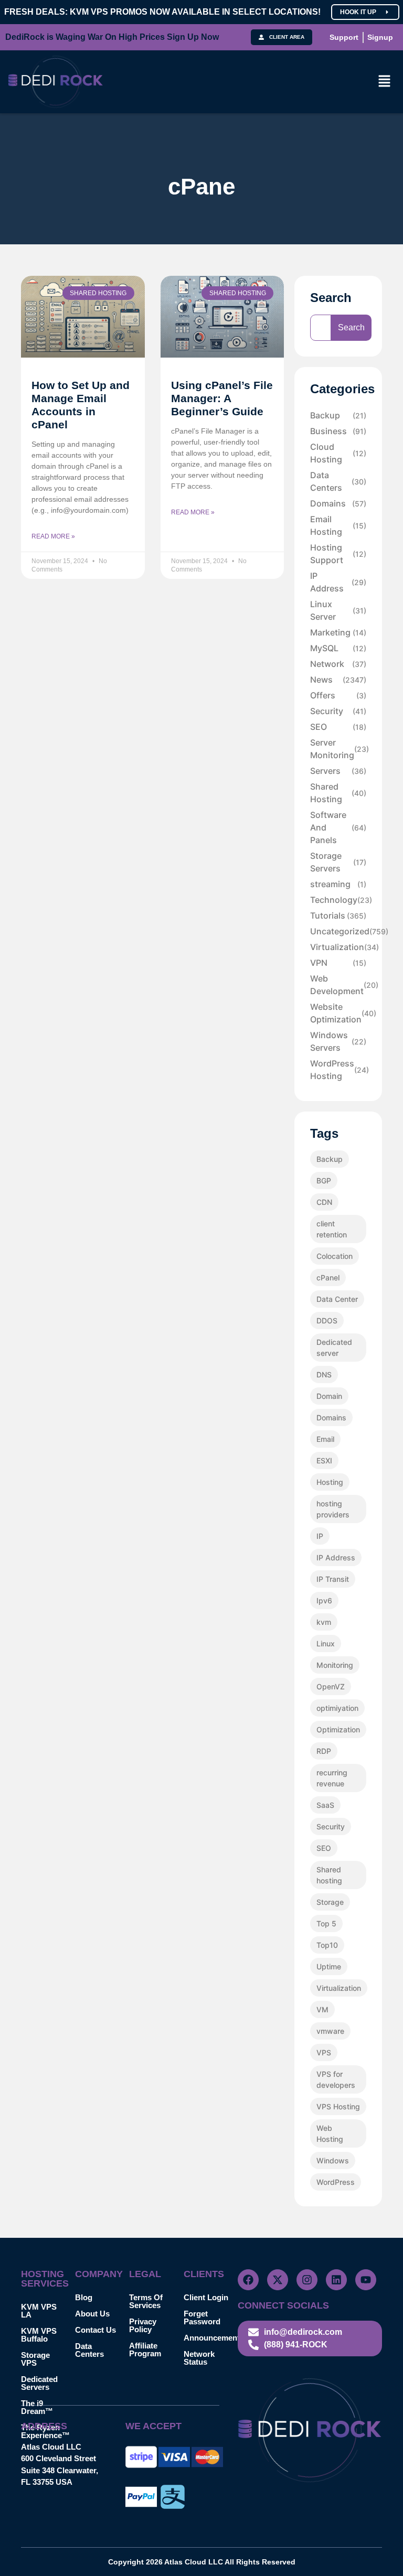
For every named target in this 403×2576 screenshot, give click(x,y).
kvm (324, 1622)
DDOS (327, 1321)
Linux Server (338, 610)
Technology (338, 900)
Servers (338, 771)
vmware (330, 2031)
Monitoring (335, 1665)
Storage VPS (35, 2359)
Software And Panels (338, 827)
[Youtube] (366, 2280)
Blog (84, 2297)
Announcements (211, 2338)
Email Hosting (338, 525)
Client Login (206, 2297)
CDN (324, 1202)
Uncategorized (338, 931)
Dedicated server (334, 1348)
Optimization (338, 1729)
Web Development (338, 985)
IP (320, 1536)
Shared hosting (329, 1875)
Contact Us (96, 2330)
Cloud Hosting (338, 453)
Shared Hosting (338, 793)
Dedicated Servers (39, 2383)
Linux (326, 1643)
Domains (338, 503)
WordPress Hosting (338, 1070)
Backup (338, 415)
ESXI (324, 1461)
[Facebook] (248, 2280)
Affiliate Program (145, 2349)
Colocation (335, 1256)
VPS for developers (336, 2079)
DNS (324, 1375)
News (338, 680)
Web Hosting (330, 2133)
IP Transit (333, 1579)
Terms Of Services (146, 2301)
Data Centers (338, 481)
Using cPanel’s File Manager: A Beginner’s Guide (222, 398)
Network (338, 664)
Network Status (199, 2358)
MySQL (338, 648)
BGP (324, 1181)
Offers (338, 695)
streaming (338, 884)
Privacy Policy (143, 2325)
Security (338, 711)
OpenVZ (331, 1686)
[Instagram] (307, 2280)
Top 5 (326, 1923)
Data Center (337, 1299)
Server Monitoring (338, 749)
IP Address (338, 582)
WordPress (336, 2182)
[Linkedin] (336, 2280)
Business (338, 431)
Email (325, 1439)
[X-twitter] (278, 2280)
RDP (324, 1751)
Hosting (330, 1482)
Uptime (329, 1966)
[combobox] (321, 328)
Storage (330, 1902)
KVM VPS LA (39, 2311)
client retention (332, 1229)
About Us (92, 2314)
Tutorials (338, 915)
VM (322, 2009)
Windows (333, 2160)
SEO (338, 727)
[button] (385, 82)
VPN (338, 963)
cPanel (328, 1278)
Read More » (53, 536)
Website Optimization (338, 1013)
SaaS (325, 1805)
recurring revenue (332, 1778)
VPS (324, 2052)
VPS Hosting (338, 2106)
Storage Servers (338, 862)
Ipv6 (324, 1600)
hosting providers (333, 1509)
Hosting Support (338, 554)
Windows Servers (338, 1041)
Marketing (338, 632)
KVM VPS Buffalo (39, 2335)
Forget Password (202, 2318)
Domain (329, 1396)
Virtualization (338, 947)
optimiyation (337, 1708)
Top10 (327, 1945)
